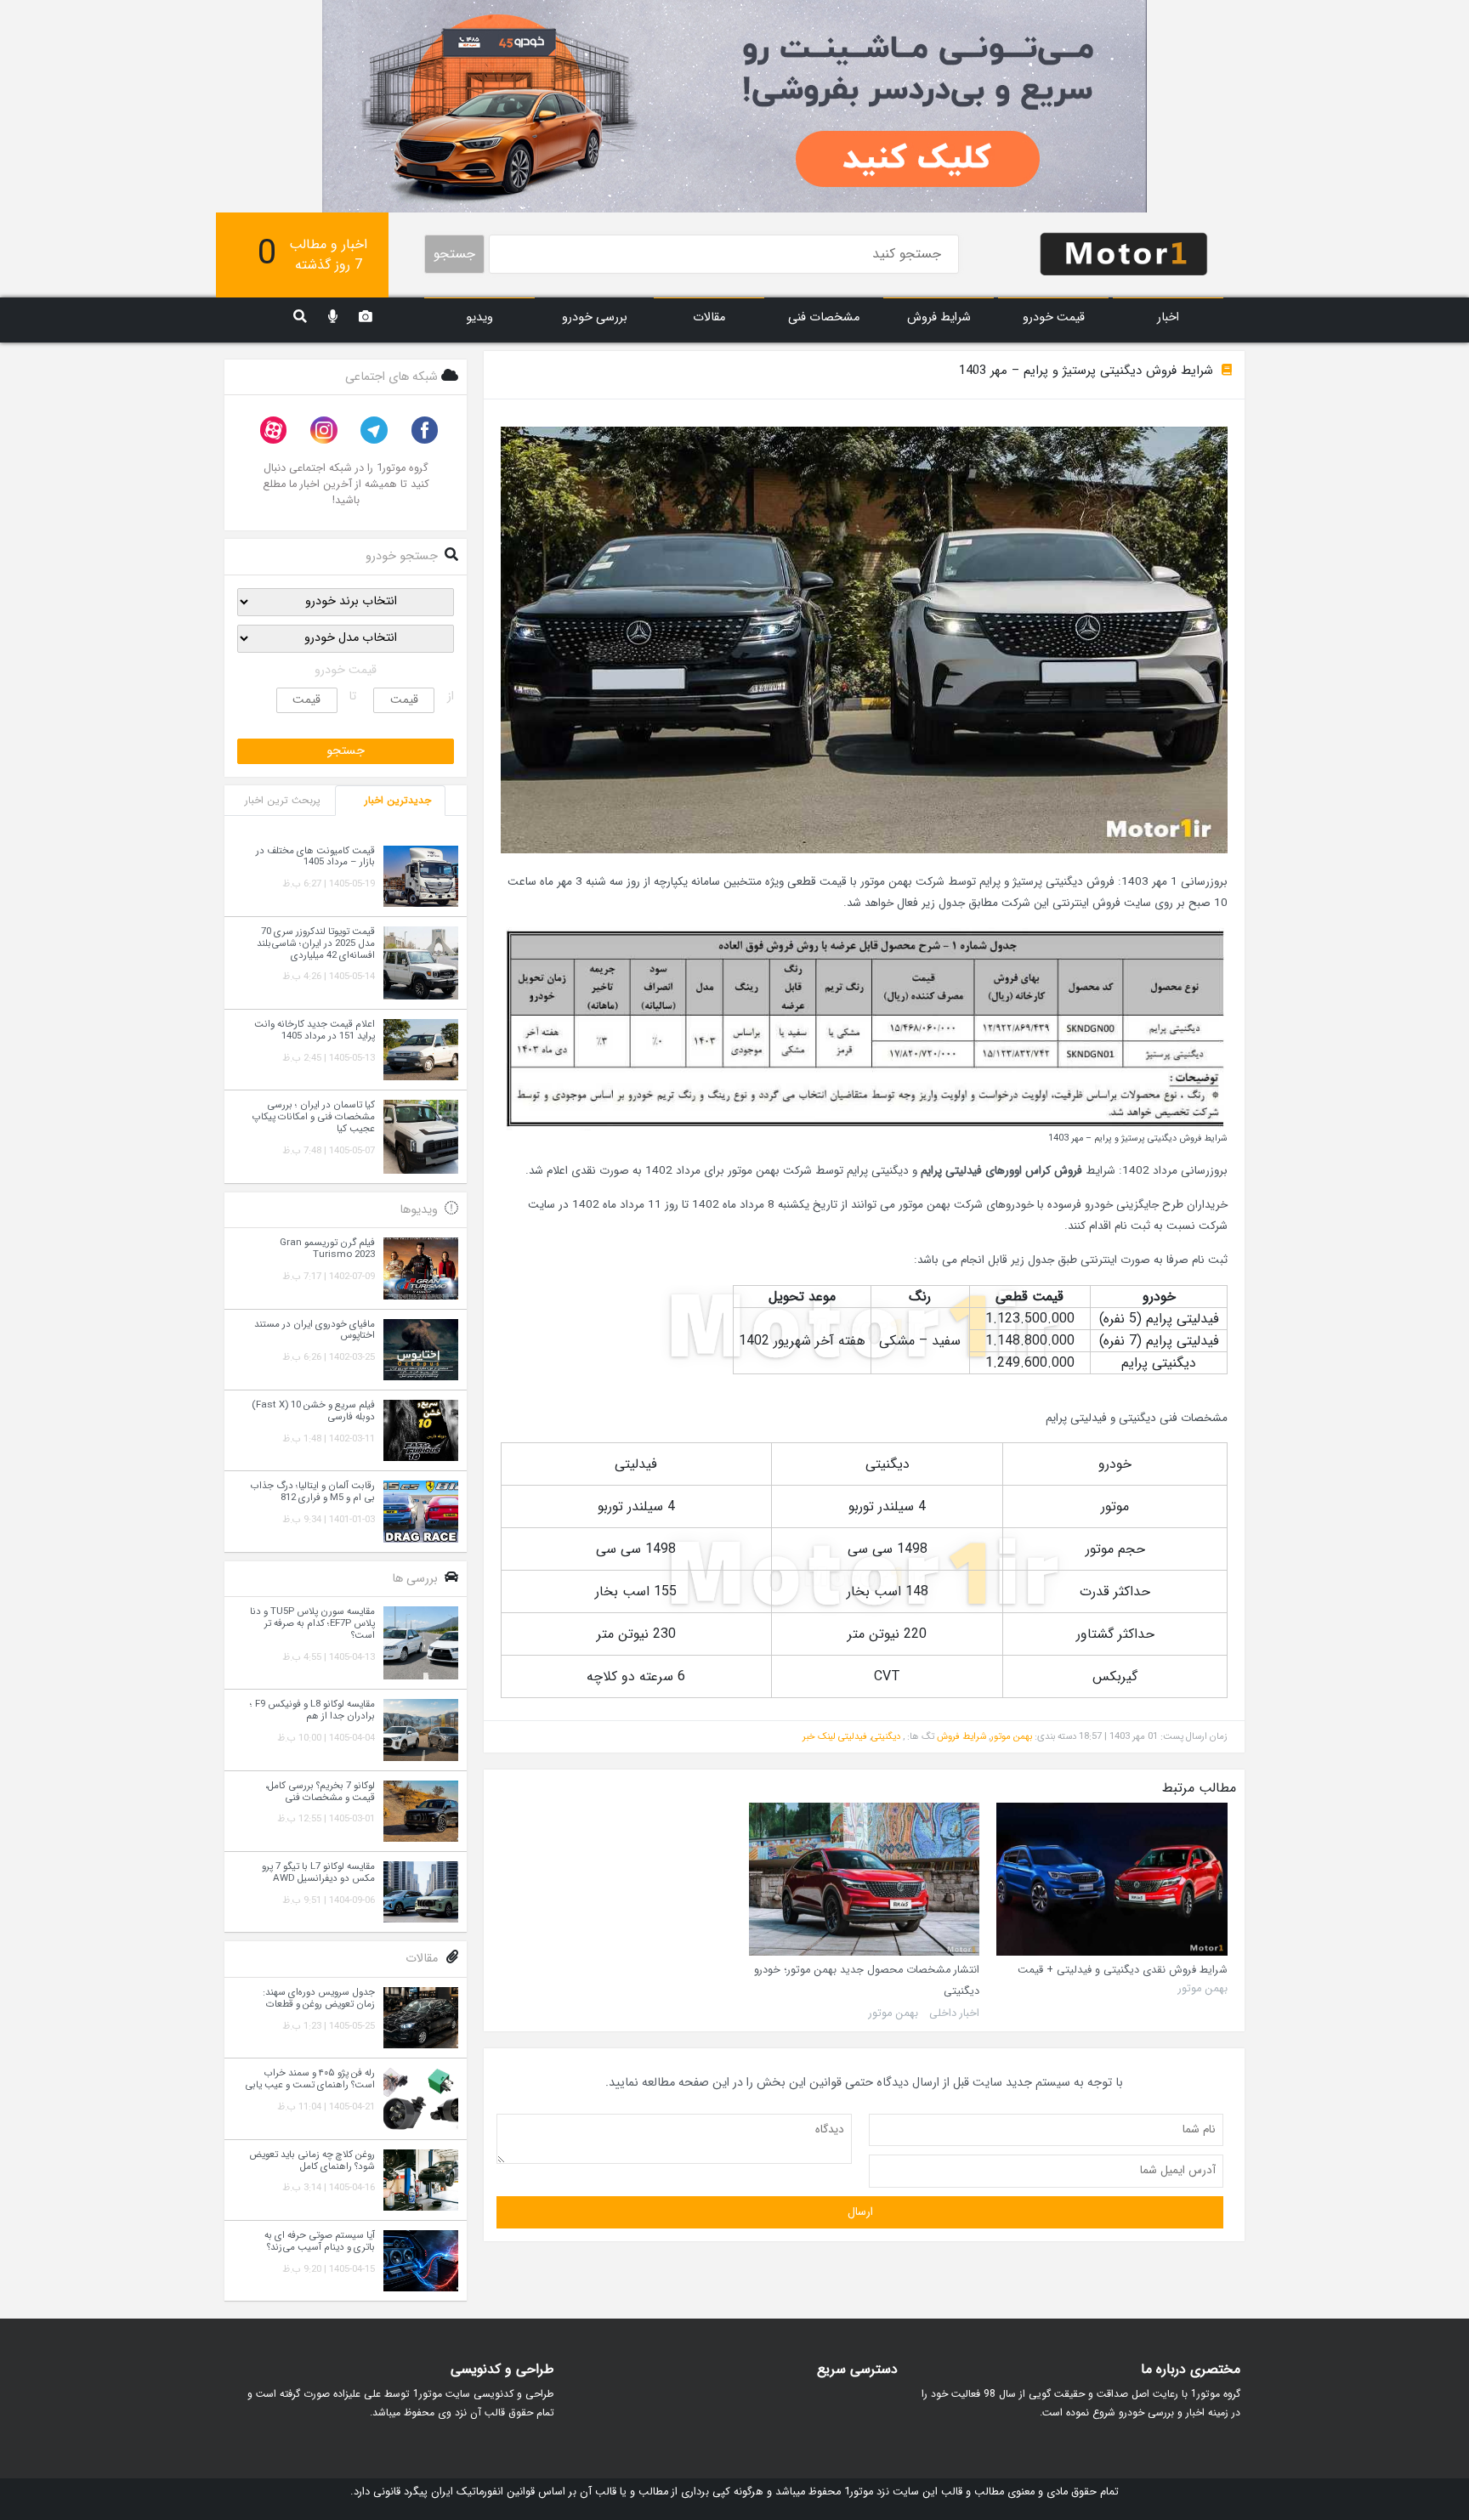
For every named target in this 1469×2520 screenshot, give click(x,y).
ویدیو (479, 317)
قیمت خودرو (1054, 317)
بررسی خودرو (595, 317)
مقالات (709, 317)
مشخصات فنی (824, 317)
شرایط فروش (939, 317)
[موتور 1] (1124, 253)
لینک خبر (819, 1736)
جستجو (454, 254)
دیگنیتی (886, 1736)
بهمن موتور (1011, 1736)
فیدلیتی (853, 1736)
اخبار (1168, 317)
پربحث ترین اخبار (283, 800)
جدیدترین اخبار (398, 800)
